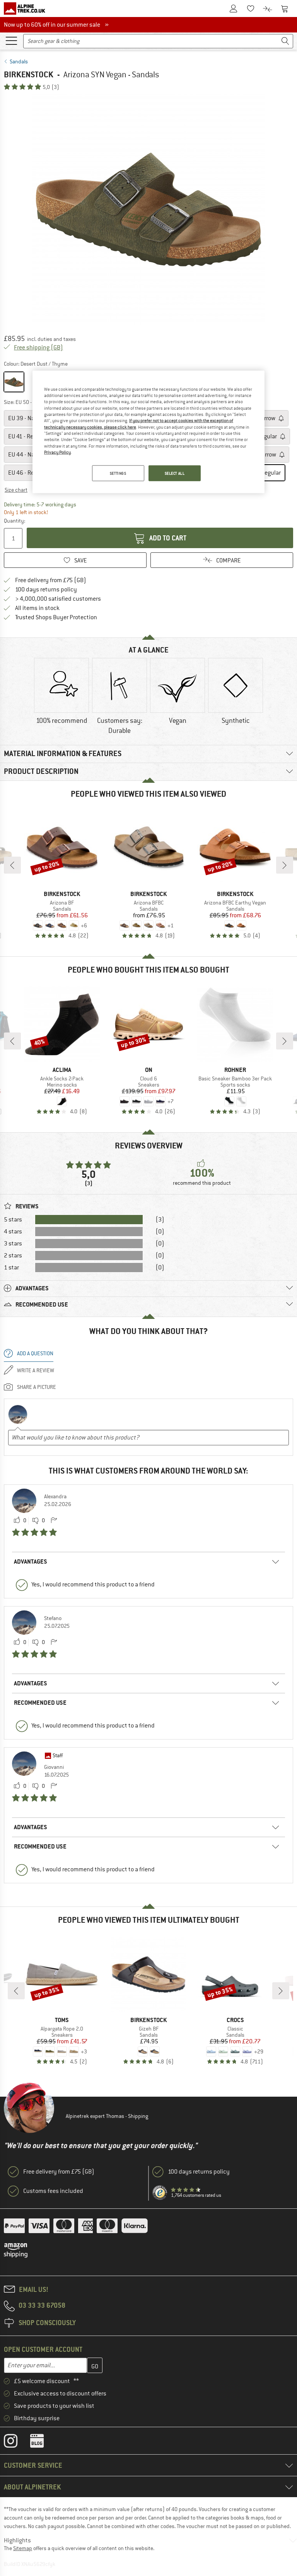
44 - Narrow (27, 455)
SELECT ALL (175, 473)
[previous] (12, 865)
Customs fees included (53, 2191)
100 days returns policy (46, 589)
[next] (285, 865)
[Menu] (11, 40)
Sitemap (23, 2548)
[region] (148, 432)
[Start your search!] (285, 41)
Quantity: (14, 521)
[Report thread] (54, 1521)
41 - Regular (28, 436)
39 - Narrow (27, 418)
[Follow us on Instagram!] (16, 2443)
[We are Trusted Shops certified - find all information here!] (160, 2193)
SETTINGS (118, 473)
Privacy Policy (57, 452)
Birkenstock (29, 74)
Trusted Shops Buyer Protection (56, 617)
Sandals (19, 61)
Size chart (16, 490)
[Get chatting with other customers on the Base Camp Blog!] (43, 2443)
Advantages (31, 1561)
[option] (148, 210)
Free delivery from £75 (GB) (51, 580)
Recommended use (40, 1703)
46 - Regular (28, 473)
